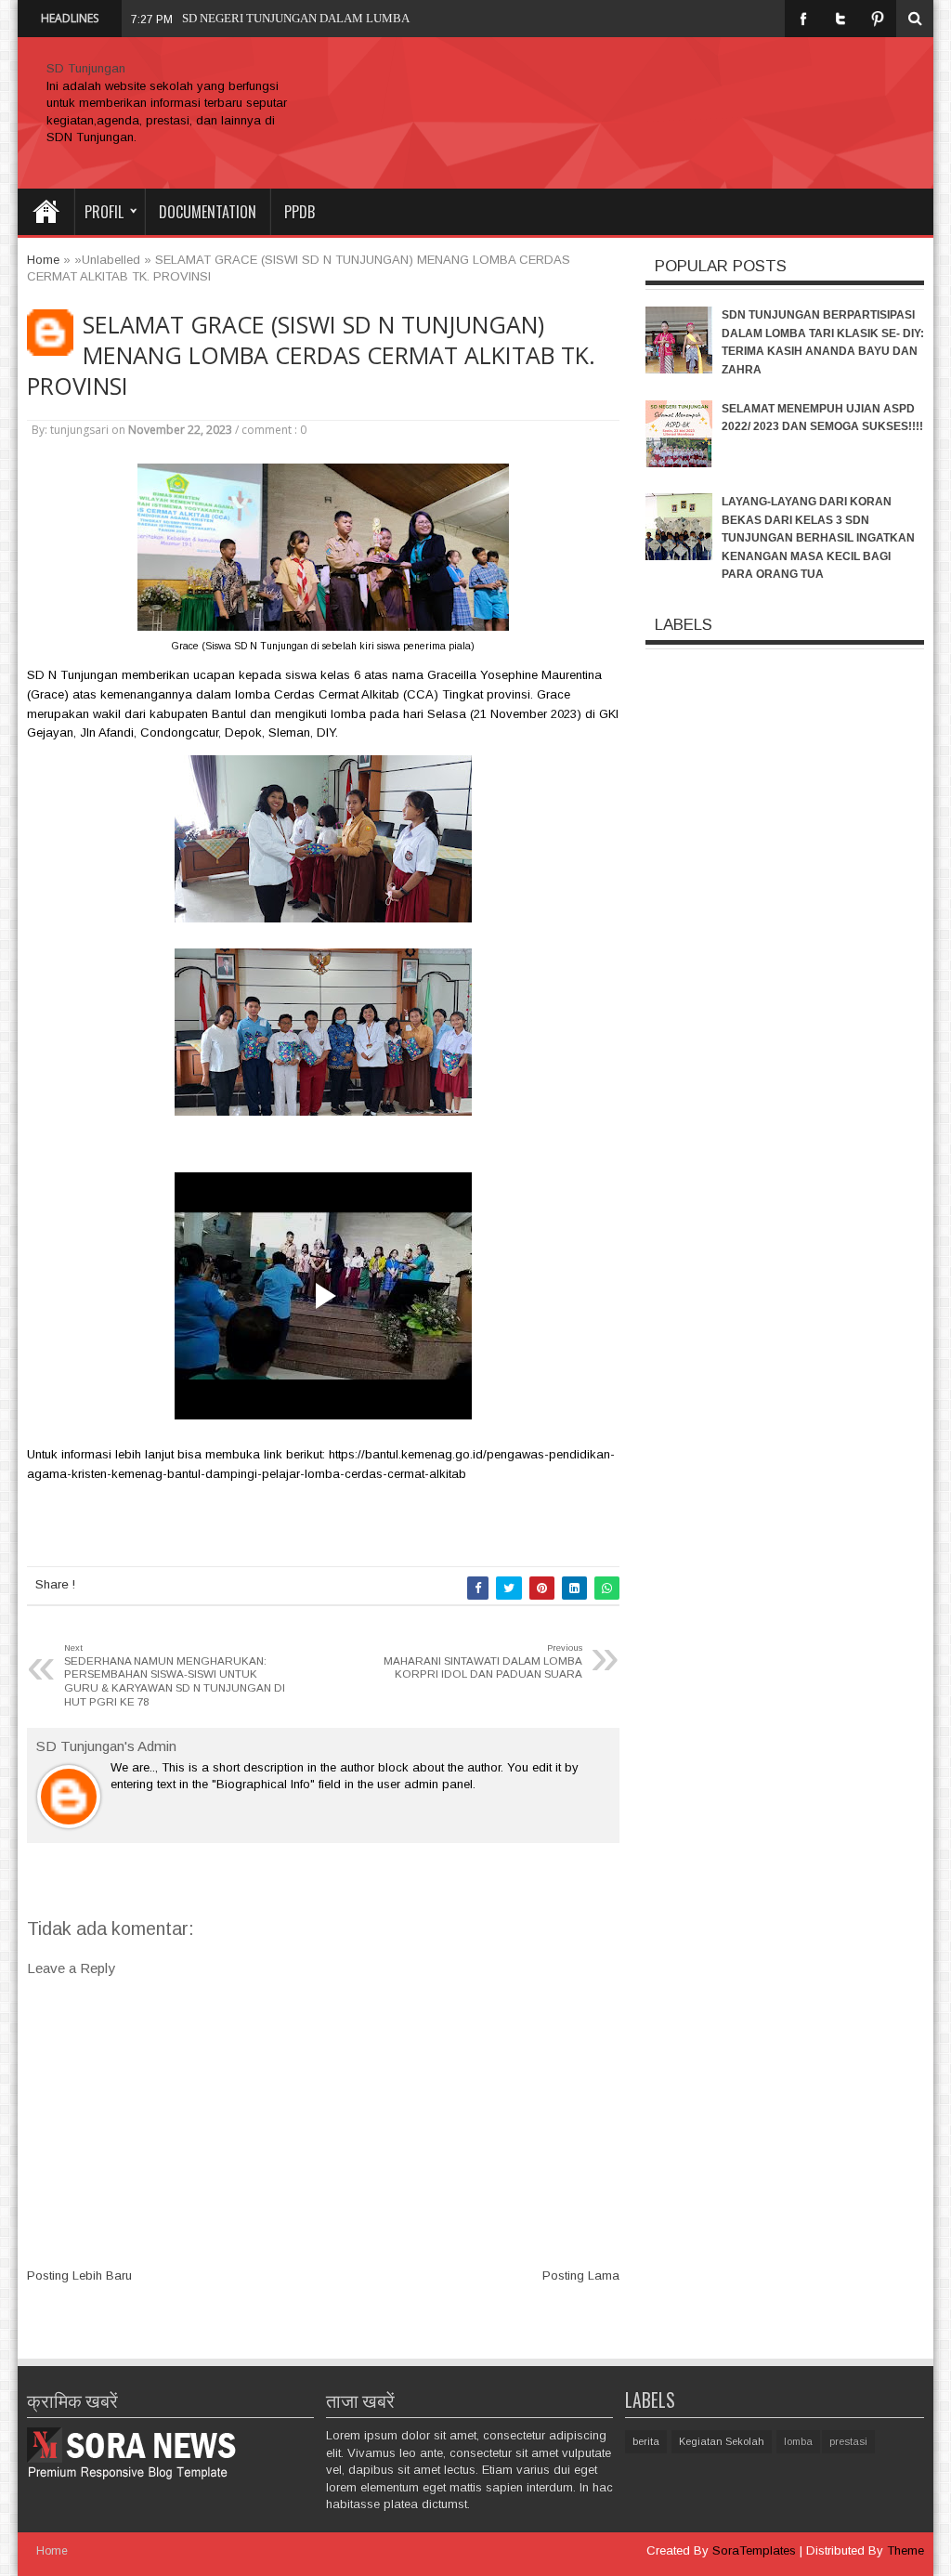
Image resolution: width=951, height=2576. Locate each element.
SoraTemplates (754, 2550)
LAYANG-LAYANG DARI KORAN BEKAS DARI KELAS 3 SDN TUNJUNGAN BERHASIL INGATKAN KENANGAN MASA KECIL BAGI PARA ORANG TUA (818, 538)
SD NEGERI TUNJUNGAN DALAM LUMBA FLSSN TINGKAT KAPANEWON (380, 18)
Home (46, 212)
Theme (905, 2550)
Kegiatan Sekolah (722, 2441)
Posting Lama (581, 2275)
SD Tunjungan (86, 68)
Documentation (208, 212)
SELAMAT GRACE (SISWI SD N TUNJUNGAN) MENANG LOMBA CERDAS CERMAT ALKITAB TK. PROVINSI (311, 355)
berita (646, 2441)
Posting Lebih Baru (79, 2275)
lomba (798, 2441)
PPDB (300, 212)
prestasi (848, 2441)
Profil (104, 212)
